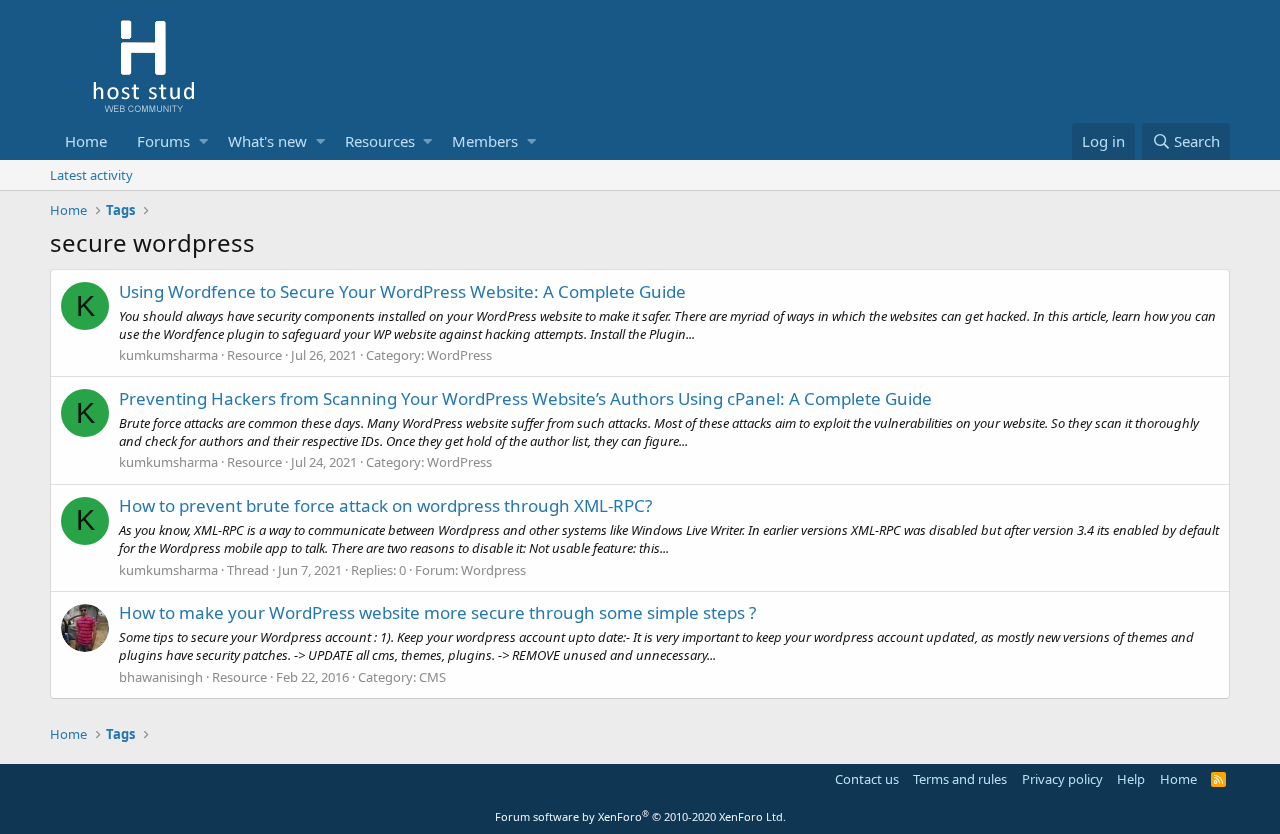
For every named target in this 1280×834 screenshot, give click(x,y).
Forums (163, 141)
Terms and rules (960, 779)
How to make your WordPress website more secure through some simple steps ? (437, 612)
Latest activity (91, 175)
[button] (203, 141)
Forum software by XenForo (640, 816)
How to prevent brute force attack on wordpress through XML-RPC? (385, 505)
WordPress (459, 355)
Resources (380, 141)
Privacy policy (1062, 779)
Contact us (867, 779)
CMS (432, 677)
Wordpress (493, 570)
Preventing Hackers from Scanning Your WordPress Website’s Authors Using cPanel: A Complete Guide (525, 398)
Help (1131, 779)
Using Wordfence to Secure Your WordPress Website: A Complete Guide (402, 291)
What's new (267, 141)
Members (485, 141)
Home (86, 141)
